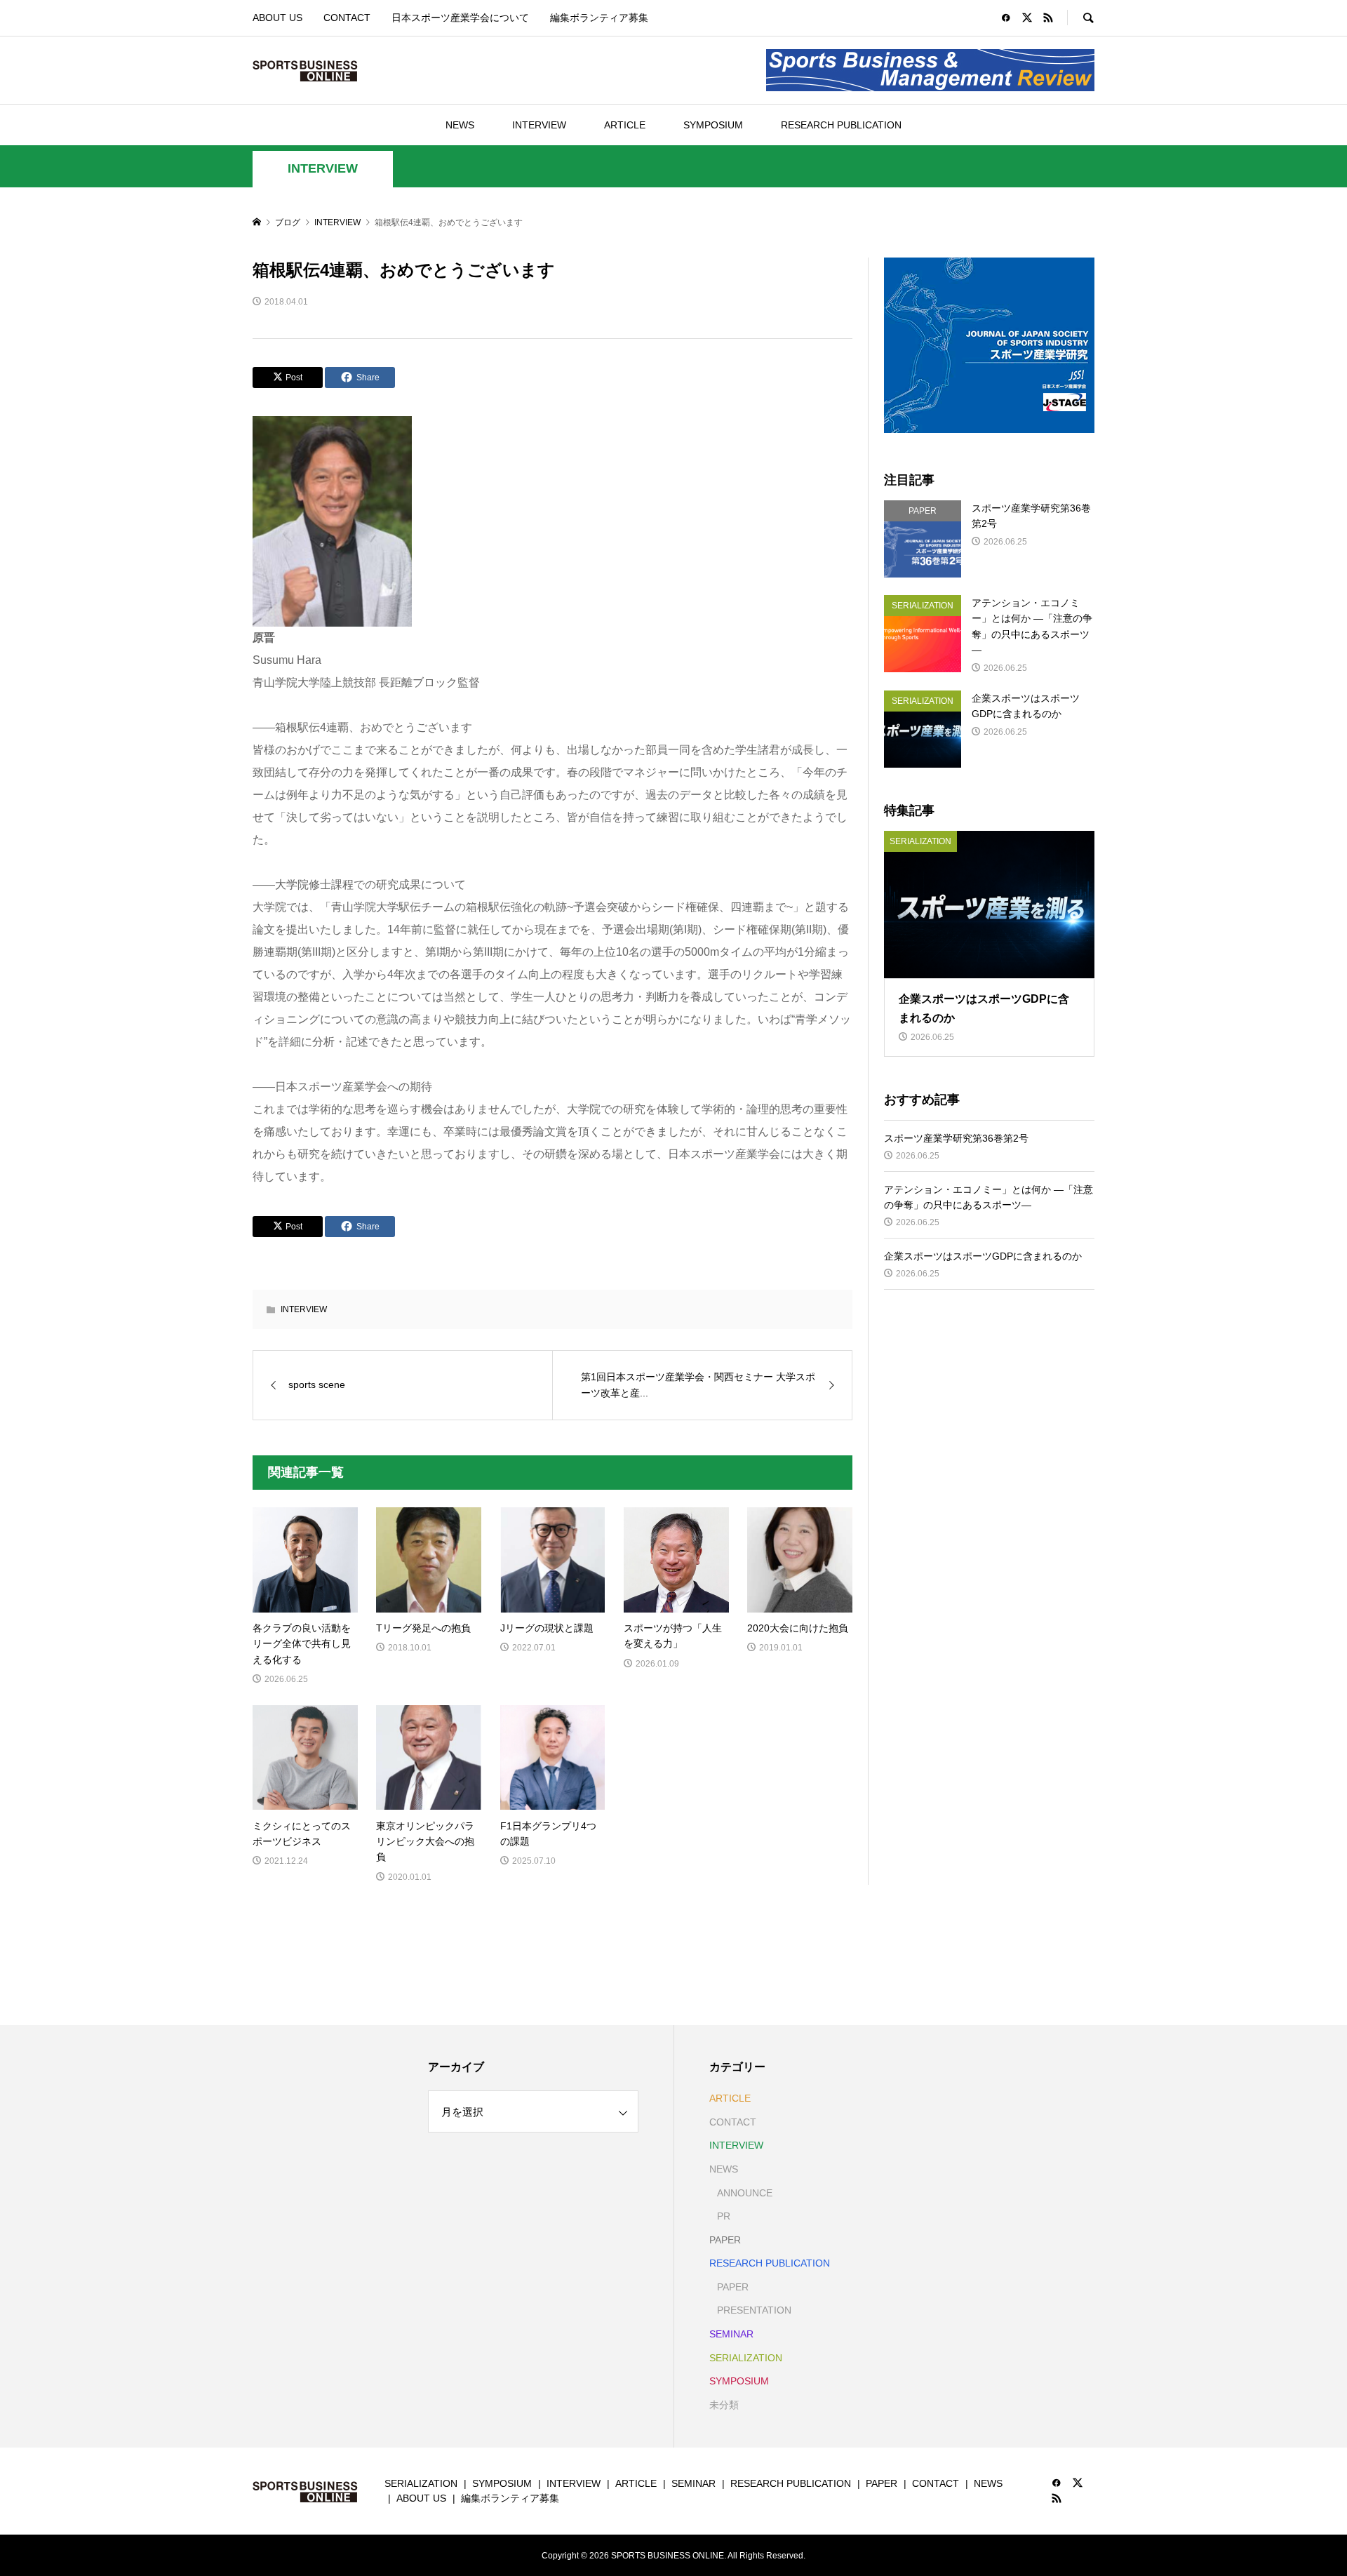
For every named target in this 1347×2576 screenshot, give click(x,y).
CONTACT (347, 18)
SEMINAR (731, 2334)
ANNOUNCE (745, 2193)
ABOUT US (277, 18)
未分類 (724, 2405)
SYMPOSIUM (713, 125)
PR (724, 2216)
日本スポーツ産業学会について (460, 18)
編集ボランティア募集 (599, 18)
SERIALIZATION (746, 2358)
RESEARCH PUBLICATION (841, 125)
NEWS (460, 125)
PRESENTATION (754, 2310)
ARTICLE (625, 125)
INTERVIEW (539, 125)
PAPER (725, 2240)
